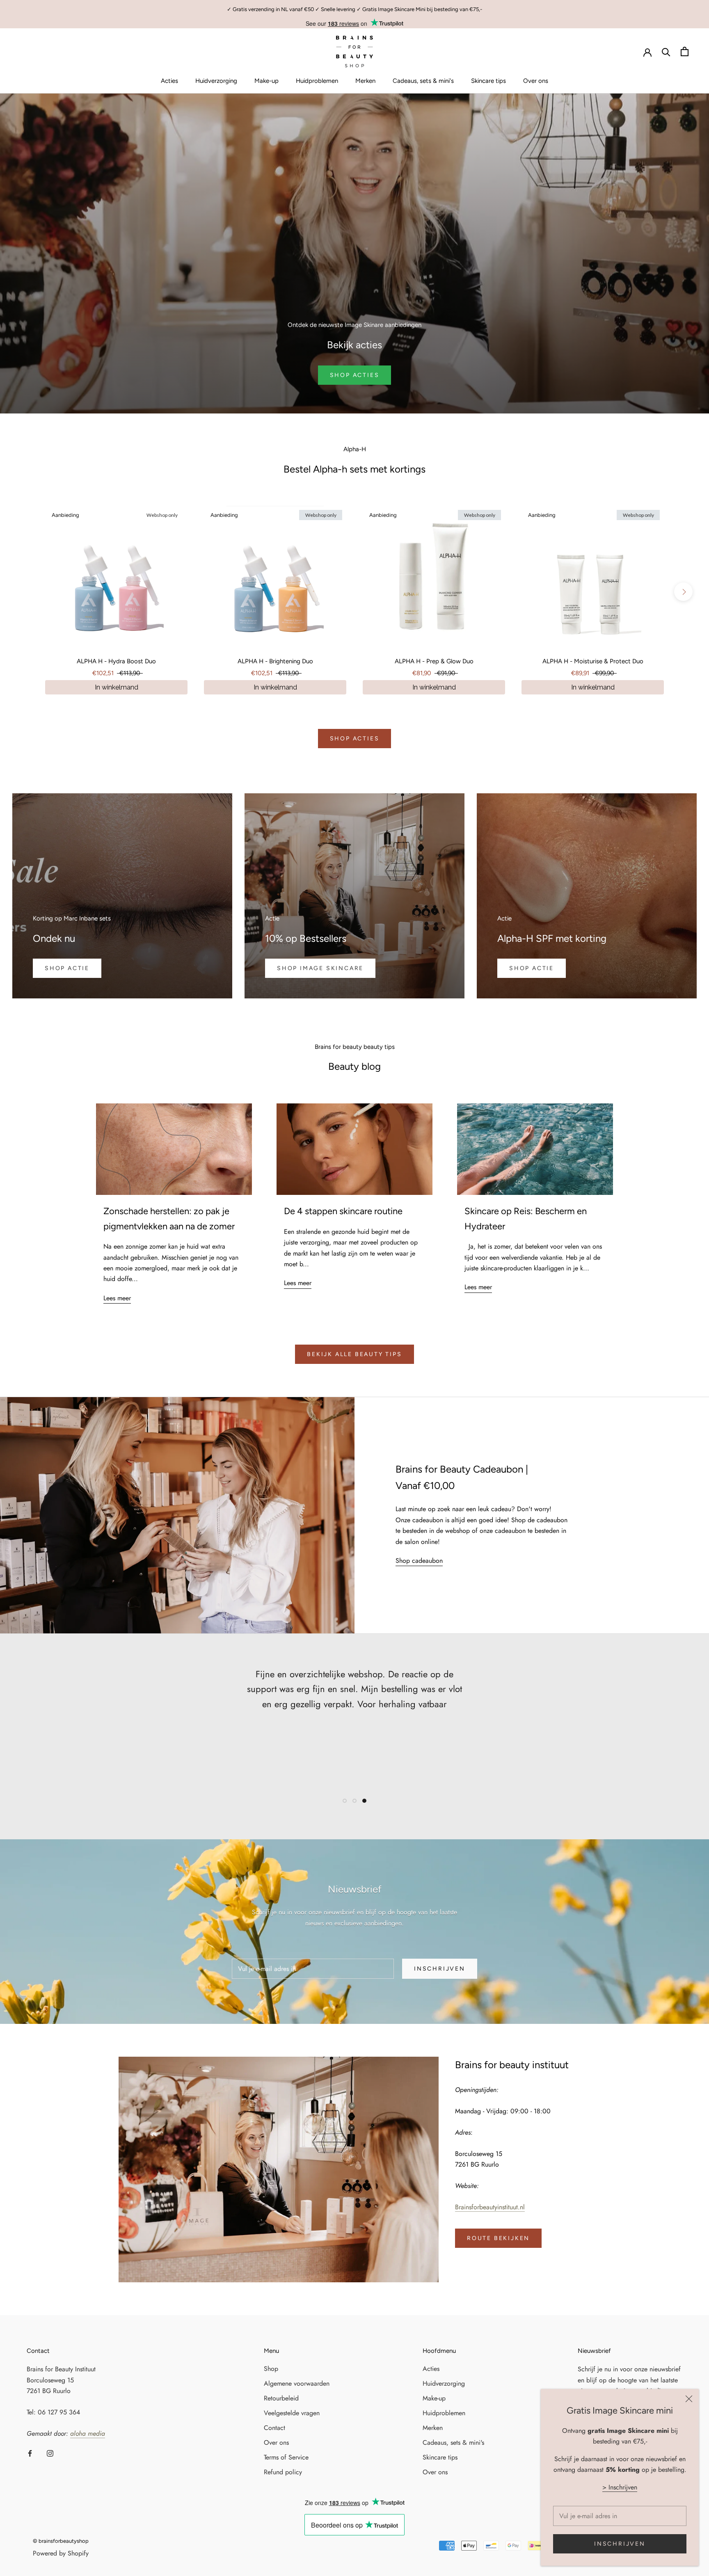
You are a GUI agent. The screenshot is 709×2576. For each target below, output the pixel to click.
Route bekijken (498, 2238)
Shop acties (355, 739)
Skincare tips (488, 81)
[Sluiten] (689, 2399)
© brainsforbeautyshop (61, 2541)
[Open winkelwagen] (685, 51)
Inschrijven (620, 2544)
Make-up (266, 81)
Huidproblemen (317, 81)
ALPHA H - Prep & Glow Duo (434, 661)
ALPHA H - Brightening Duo (275, 661)
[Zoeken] (666, 51)
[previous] (26, 592)
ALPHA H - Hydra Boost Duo (116, 661)
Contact (274, 2428)
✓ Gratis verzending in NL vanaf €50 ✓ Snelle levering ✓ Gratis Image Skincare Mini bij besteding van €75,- (354, 9)
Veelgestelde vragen (292, 2413)
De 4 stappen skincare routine (343, 1211)
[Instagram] (50, 2453)
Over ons (536, 81)
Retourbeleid (281, 2398)
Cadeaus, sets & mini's (423, 81)
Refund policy (283, 2472)
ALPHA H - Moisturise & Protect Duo (593, 661)
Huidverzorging (216, 81)
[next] (683, 592)
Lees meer (117, 1298)
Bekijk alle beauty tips (354, 1354)
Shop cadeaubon (419, 1561)
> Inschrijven (620, 2487)
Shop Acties (355, 375)
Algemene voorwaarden (297, 2383)
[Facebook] (30, 2453)
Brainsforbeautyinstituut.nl (490, 2207)
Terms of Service (286, 2457)
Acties (169, 81)
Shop (271, 2369)
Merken (365, 81)
